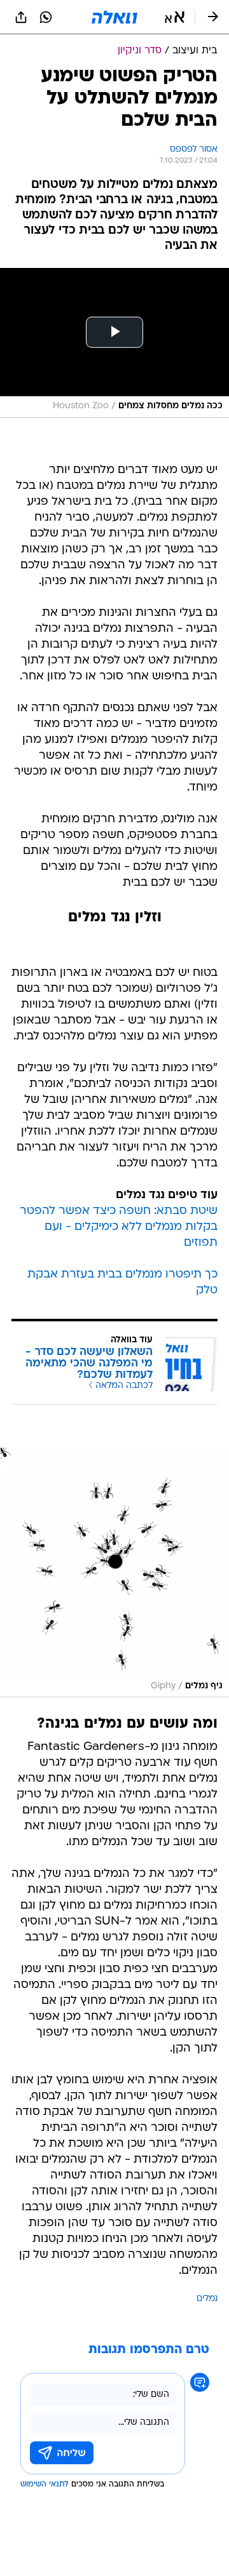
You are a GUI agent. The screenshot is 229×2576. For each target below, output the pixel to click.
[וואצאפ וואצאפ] (46, 17)
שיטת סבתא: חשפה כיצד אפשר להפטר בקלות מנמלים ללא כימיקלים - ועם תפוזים (119, 1227)
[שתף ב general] (21, 17)
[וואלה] (114, 17)
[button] (175, 17)
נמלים (207, 2299)
